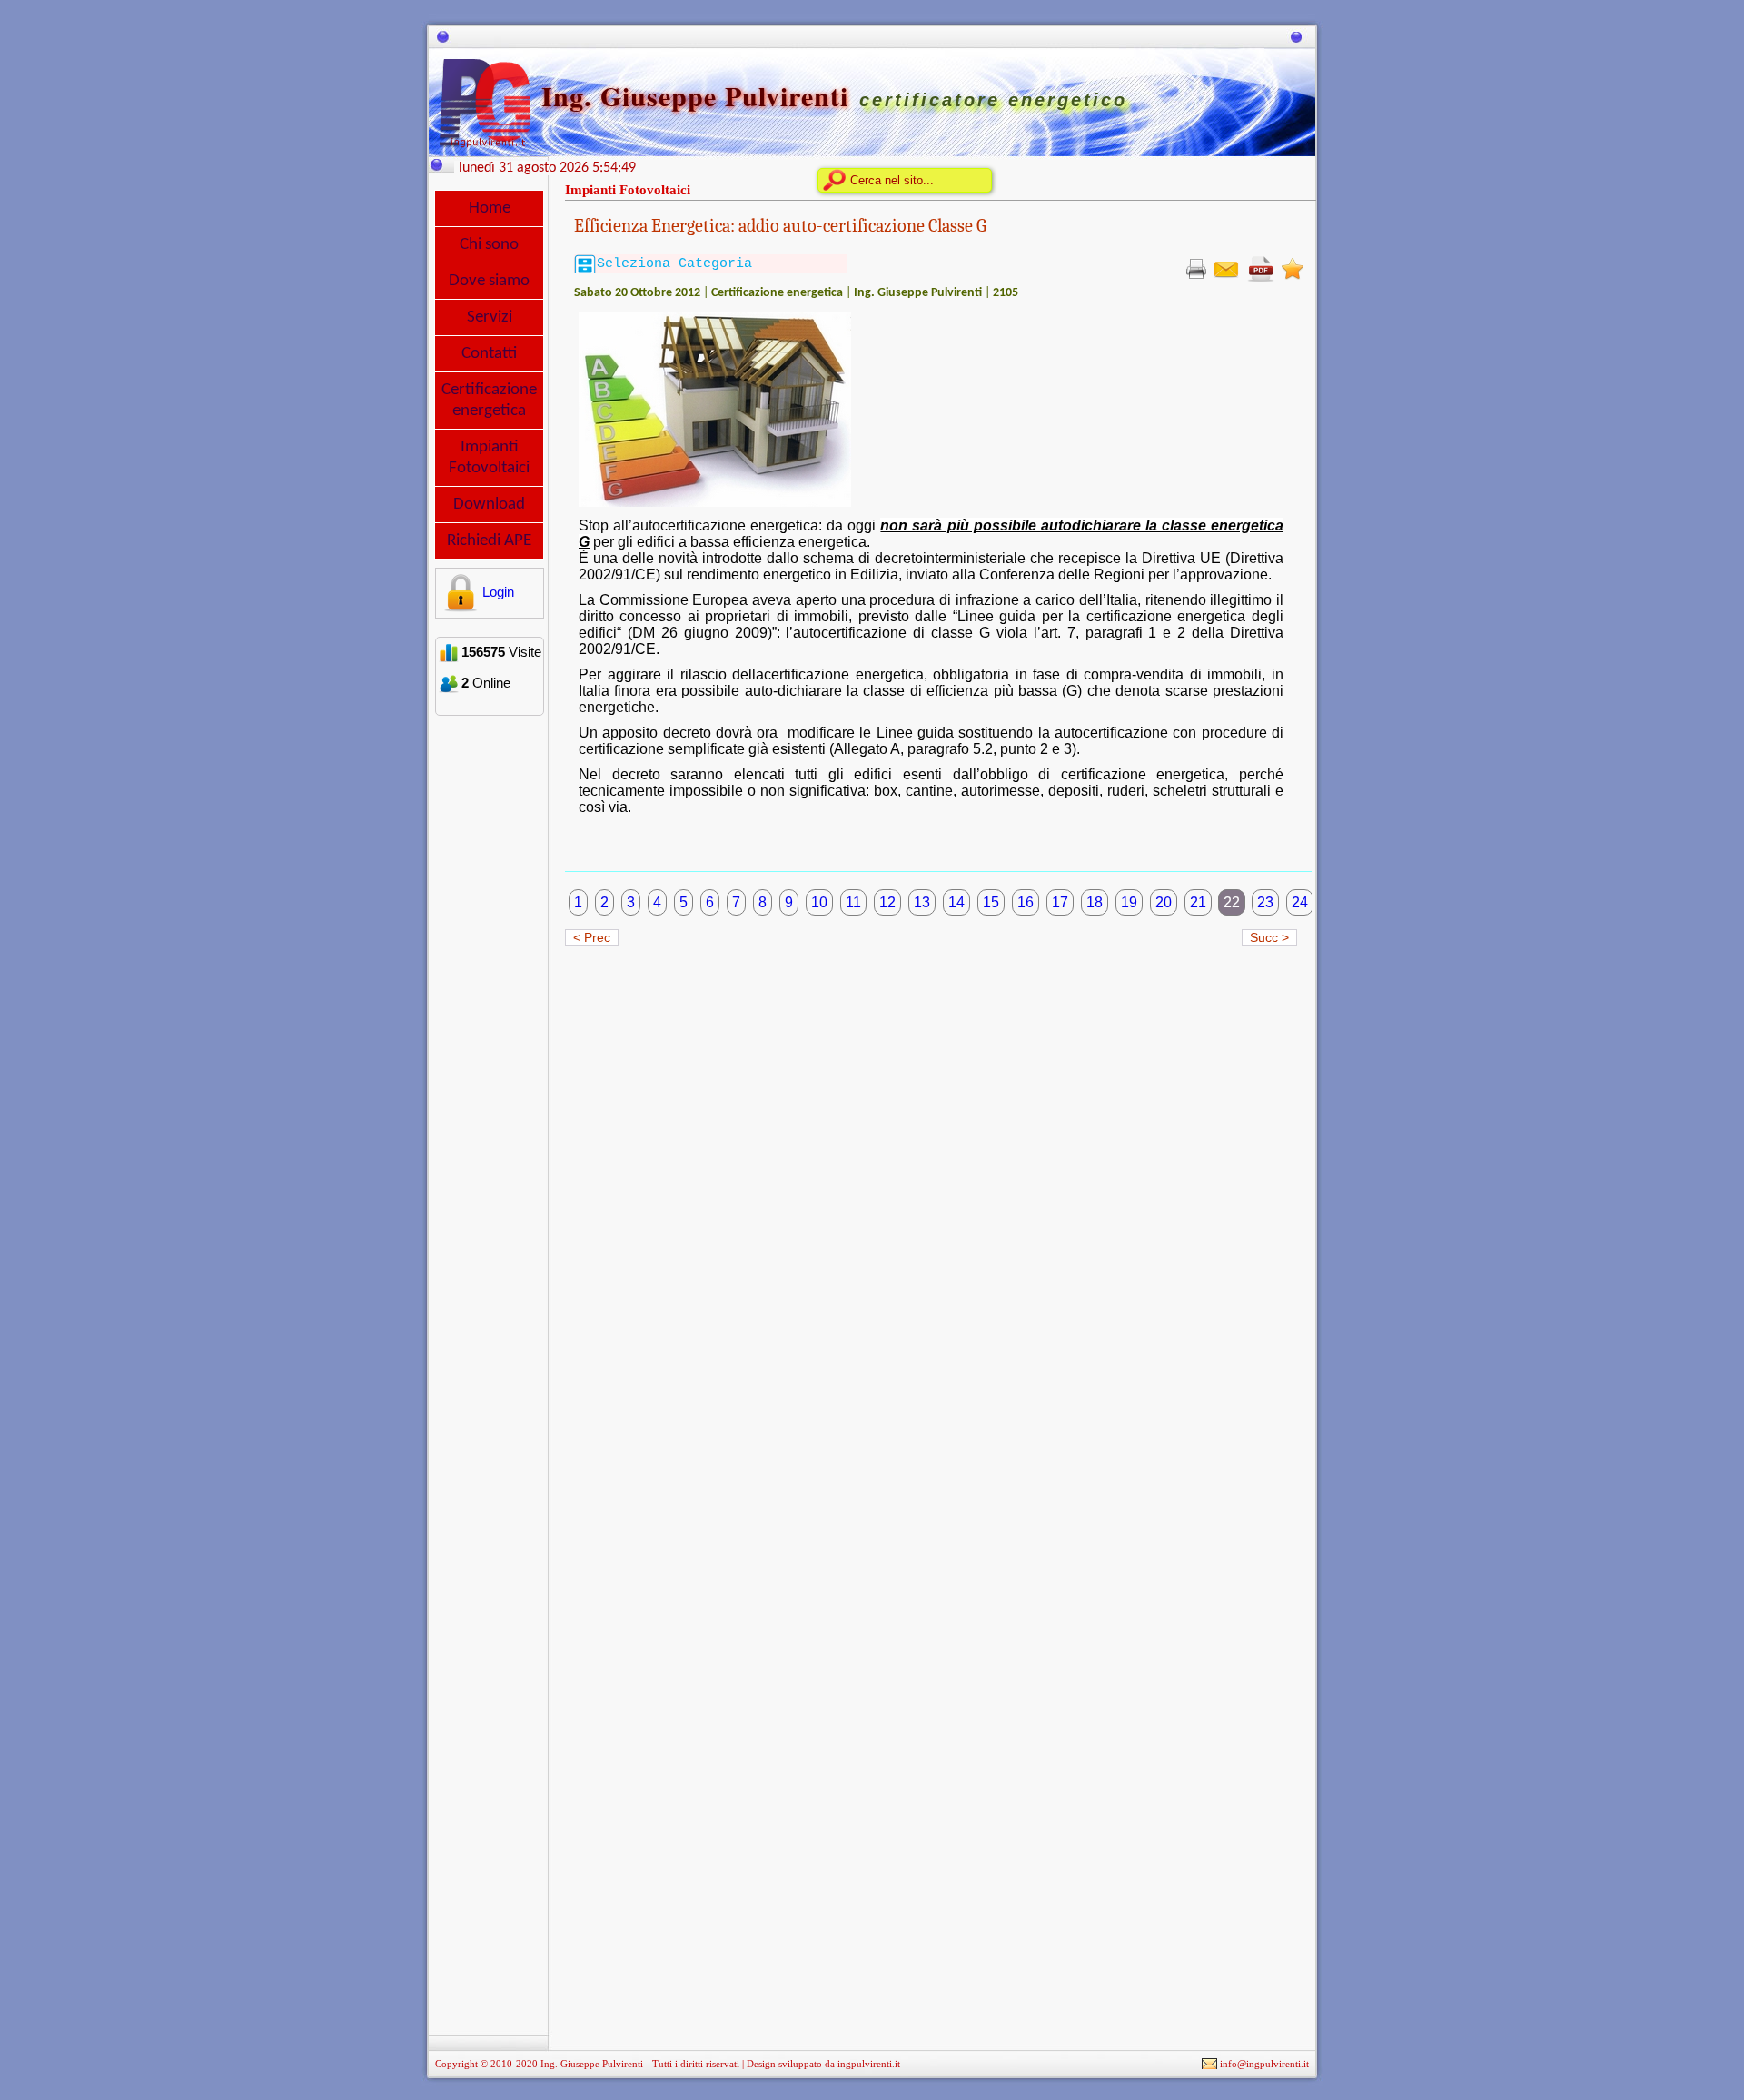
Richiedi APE (489, 541)
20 (1164, 902)
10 (819, 902)
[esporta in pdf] (1261, 268)
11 (853, 902)
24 (1300, 902)
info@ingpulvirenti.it (1264, 2064)
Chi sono (489, 245)
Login (498, 592)
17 (1060, 902)
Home (490, 208)
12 (887, 902)
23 (1265, 902)
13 (922, 902)
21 (1198, 902)
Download (489, 505)
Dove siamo (489, 281)
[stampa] (1196, 268)
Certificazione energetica (489, 401)
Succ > (1269, 937)
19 (1129, 902)
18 (1095, 902)
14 (956, 902)
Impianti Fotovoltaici (489, 458)
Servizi (490, 317)
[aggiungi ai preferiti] (1292, 268)
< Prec (592, 937)
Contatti (489, 354)
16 (1026, 902)
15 (991, 902)
